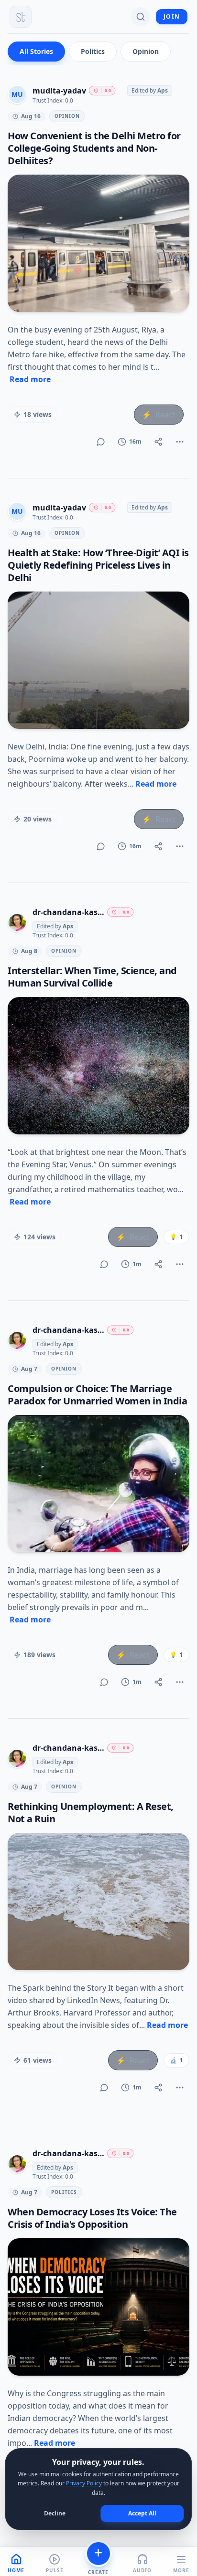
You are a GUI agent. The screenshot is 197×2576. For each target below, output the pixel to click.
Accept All (142, 2513)
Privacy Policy (84, 2483)
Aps (163, 90)
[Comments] (101, 442)
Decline (55, 2513)
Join (172, 16)
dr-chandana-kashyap (68, 912)
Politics (93, 51)
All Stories (36, 51)
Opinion (146, 51)
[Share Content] (158, 442)
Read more (30, 379)
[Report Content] (180, 442)
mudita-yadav (59, 91)
